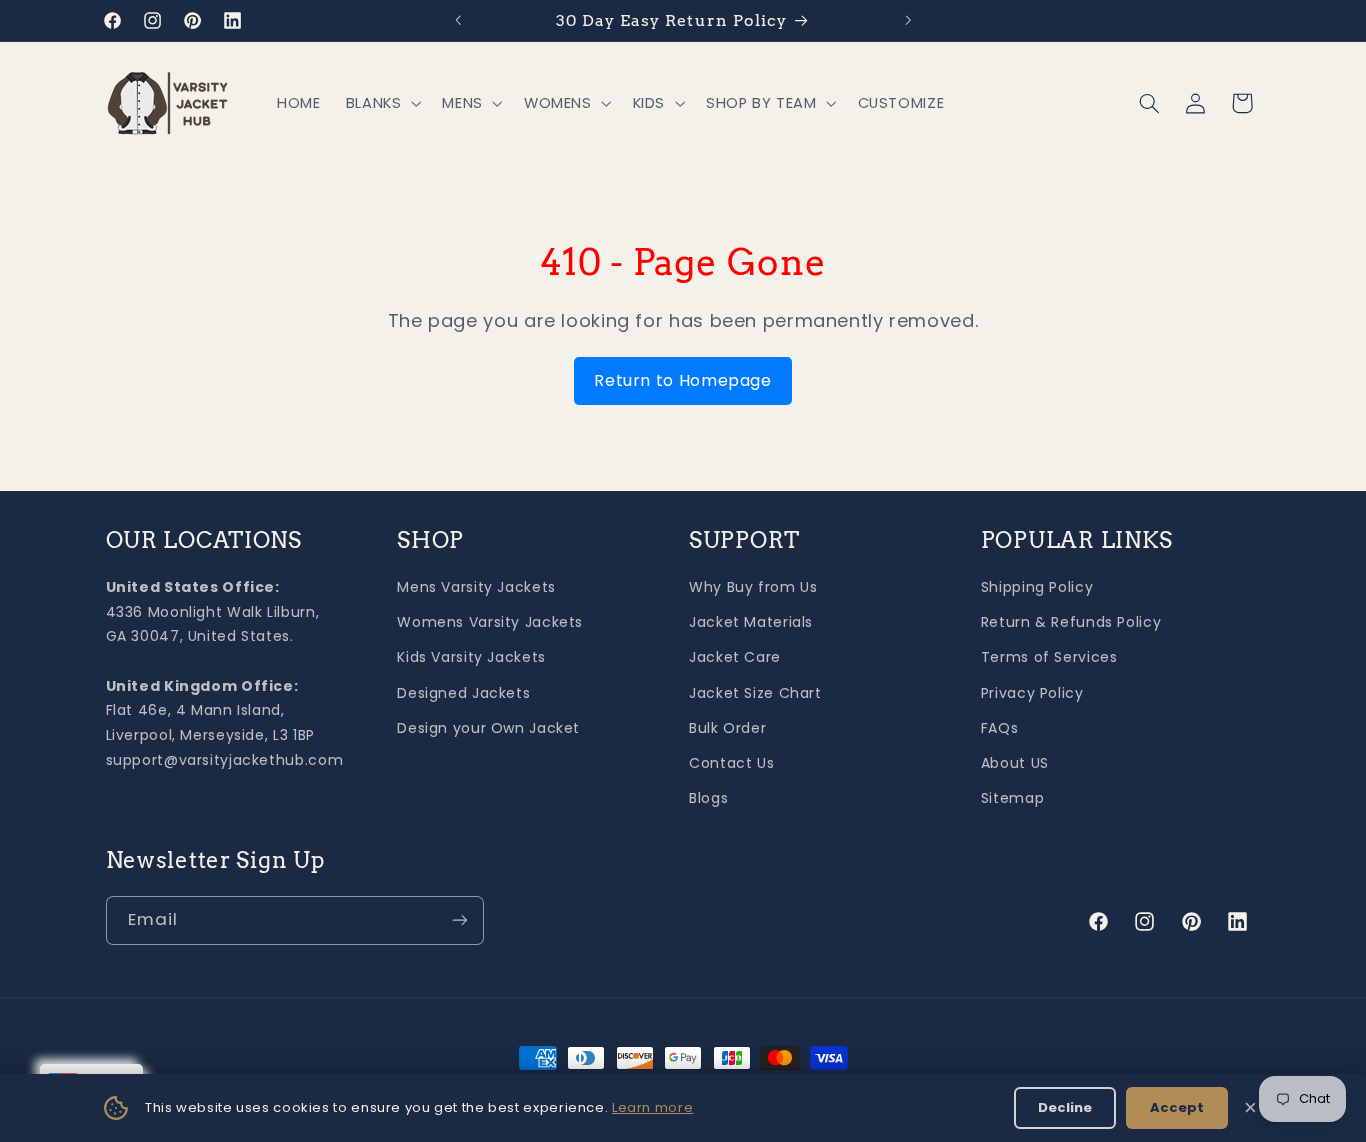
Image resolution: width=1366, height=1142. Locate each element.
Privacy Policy (1032, 693)
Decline (1065, 1107)
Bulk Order (727, 728)
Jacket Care (735, 657)
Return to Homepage (682, 380)
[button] (381, 104)
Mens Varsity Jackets (476, 587)
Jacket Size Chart (755, 693)
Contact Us (731, 763)
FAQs (1000, 728)
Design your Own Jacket (488, 728)
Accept (1177, 1107)
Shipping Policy (1037, 587)
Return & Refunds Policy (1071, 622)
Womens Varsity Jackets (490, 622)
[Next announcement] (908, 20)
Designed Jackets (463, 693)
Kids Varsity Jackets (471, 657)
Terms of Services (1049, 657)
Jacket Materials (751, 622)
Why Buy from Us (753, 587)
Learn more (652, 1107)
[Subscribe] (459, 920)
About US (1015, 763)
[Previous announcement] (458, 20)
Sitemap (1012, 798)
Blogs (708, 798)
